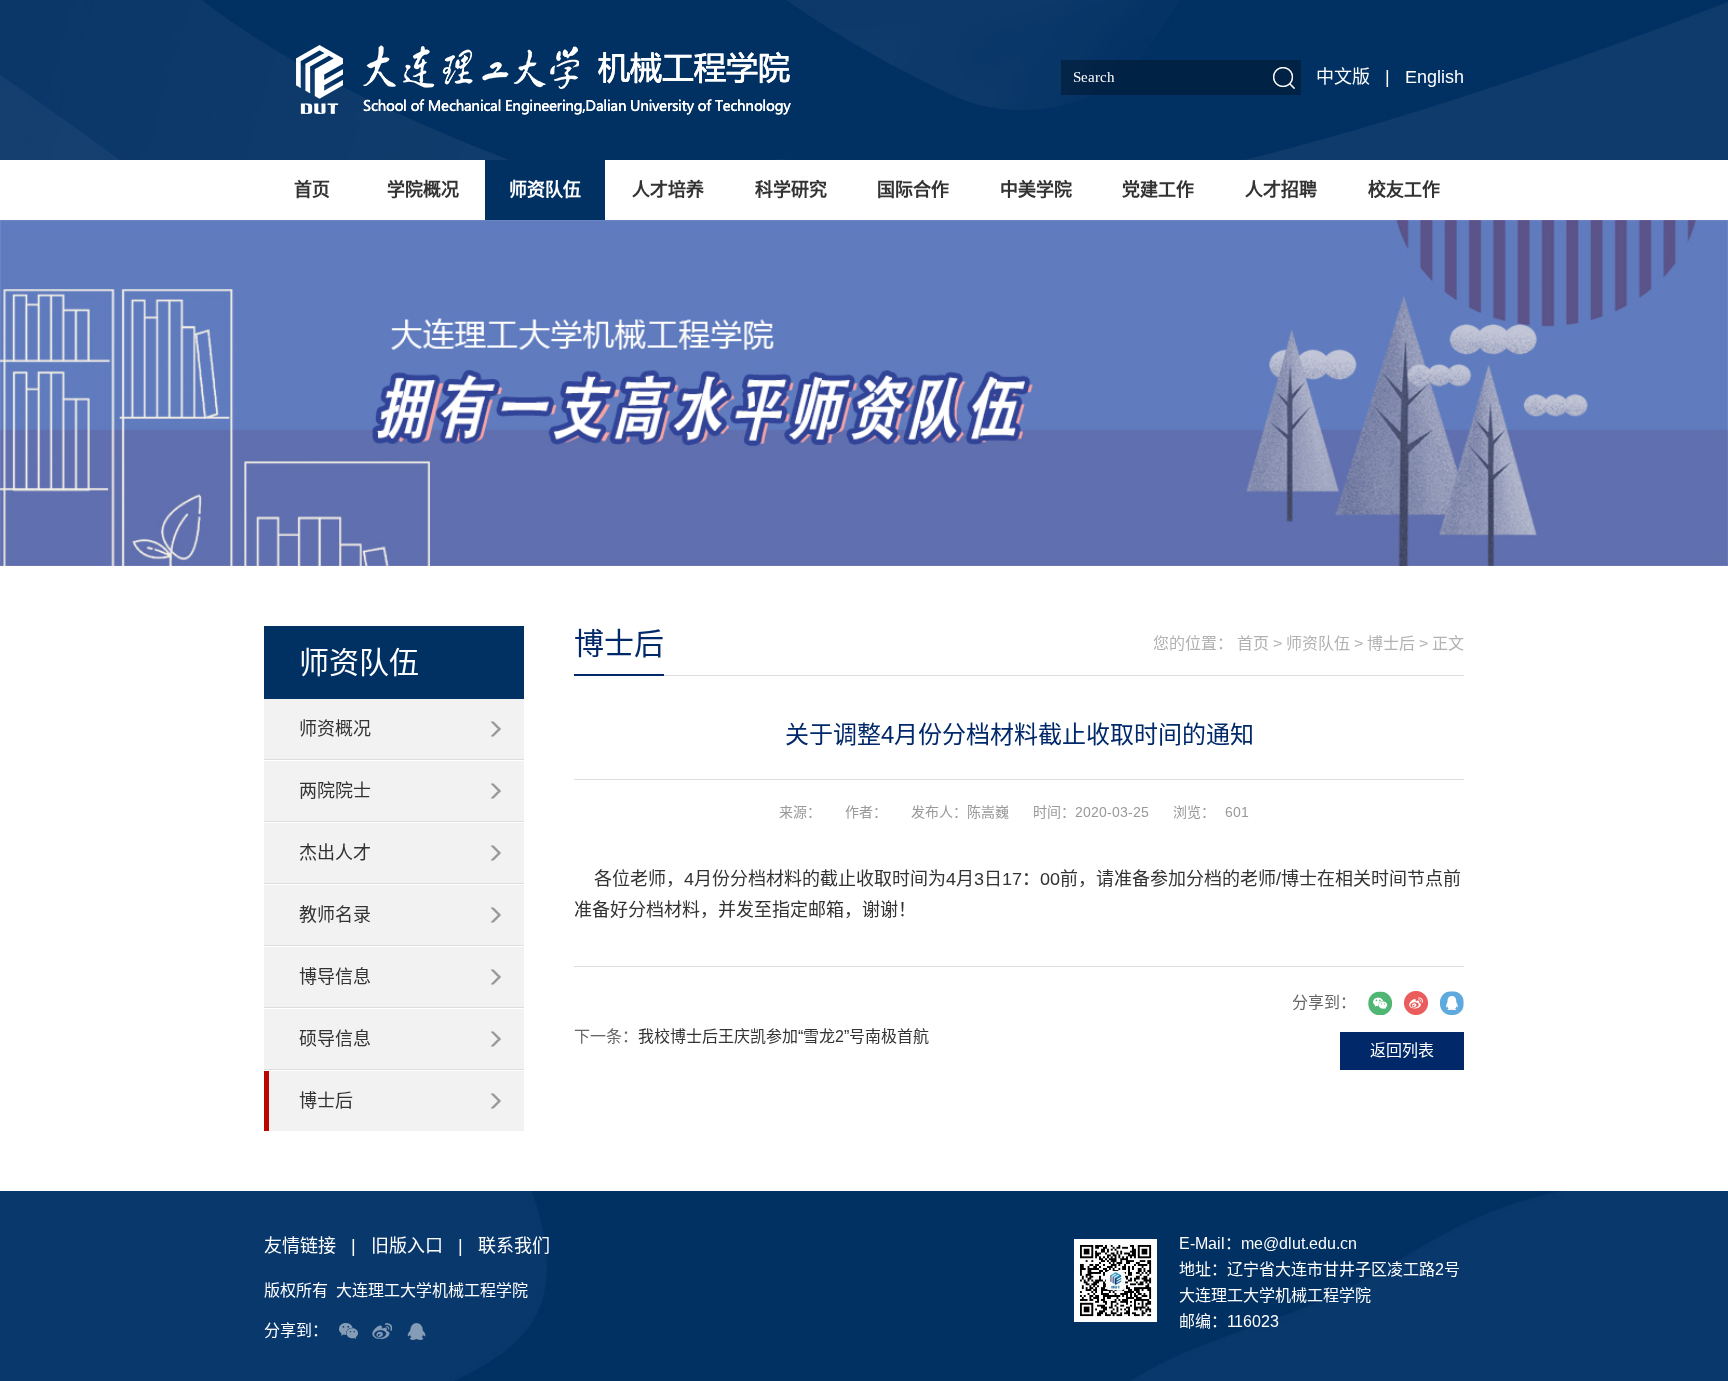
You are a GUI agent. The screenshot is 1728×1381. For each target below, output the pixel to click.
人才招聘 (1281, 190)
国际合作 (913, 190)
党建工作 (1158, 190)
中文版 (1343, 77)
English (1434, 77)
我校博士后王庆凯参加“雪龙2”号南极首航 (783, 1036)
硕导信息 (335, 1039)
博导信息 (335, 977)
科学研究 (791, 190)
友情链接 (300, 1246)
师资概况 (335, 729)
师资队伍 (545, 190)
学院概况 (423, 190)
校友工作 (1404, 190)
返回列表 (1402, 1050)
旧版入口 (407, 1246)
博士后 (326, 1101)
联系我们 (514, 1246)
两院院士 (335, 791)
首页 (312, 190)
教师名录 (335, 915)
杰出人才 (335, 853)
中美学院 (1036, 190)
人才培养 (668, 190)
